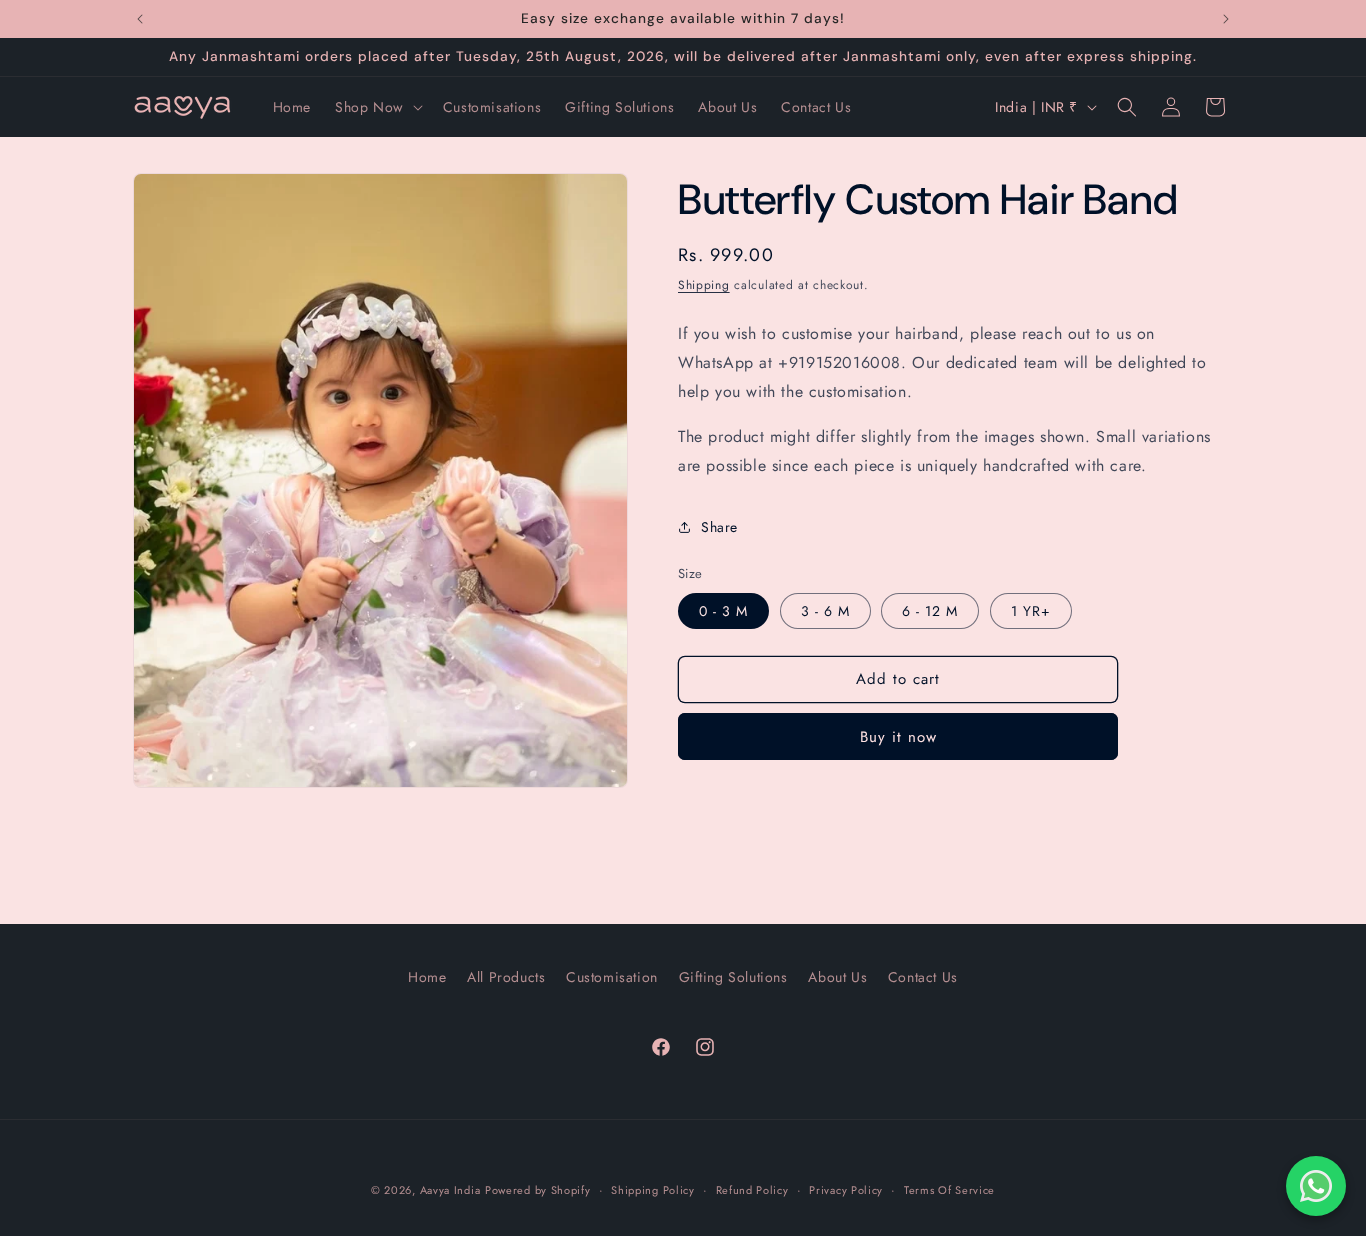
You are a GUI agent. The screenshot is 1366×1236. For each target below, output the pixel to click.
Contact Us (923, 977)
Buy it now (898, 737)
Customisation (612, 977)
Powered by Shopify (538, 1190)
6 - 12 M (930, 611)
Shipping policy (653, 1190)
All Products (506, 977)
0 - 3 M (723, 611)
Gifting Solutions (733, 977)
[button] (377, 107)
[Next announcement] (1226, 19)
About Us (837, 977)
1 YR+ (1031, 611)
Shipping (704, 285)
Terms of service (949, 1190)
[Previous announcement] (140, 19)
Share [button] (719, 527)
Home (427, 977)
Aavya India (450, 1190)
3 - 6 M (825, 611)
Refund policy (752, 1190)
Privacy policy (846, 1190)
